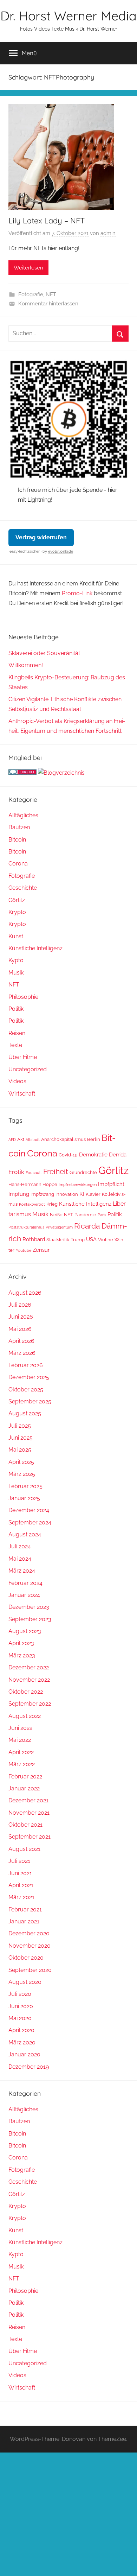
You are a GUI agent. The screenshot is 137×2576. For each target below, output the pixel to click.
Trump (78, 1240)
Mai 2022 (20, 1740)
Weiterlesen (28, 268)
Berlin (94, 1139)
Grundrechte (83, 1172)
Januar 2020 (24, 2054)
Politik (16, 1009)
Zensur (41, 1250)
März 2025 (22, 1474)
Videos (17, 1081)
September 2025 (30, 1401)
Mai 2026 (20, 1329)
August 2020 (25, 1982)
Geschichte (23, 888)
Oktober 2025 (26, 1389)
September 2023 (30, 1619)
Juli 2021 (19, 1861)
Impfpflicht (111, 1184)
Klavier (93, 1194)
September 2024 (30, 1522)
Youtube (24, 1250)
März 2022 (22, 1764)
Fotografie (31, 294)
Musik (16, 973)
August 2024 (25, 1534)
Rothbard (34, 1239)
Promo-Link (77, 593)
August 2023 (25, 1631)
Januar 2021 (24, 1921)
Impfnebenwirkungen (78, 1185)
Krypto (17, 912)
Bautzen (19, 827)
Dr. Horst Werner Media (68, 16)
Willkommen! (26, 665)
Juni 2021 (20, 1873)
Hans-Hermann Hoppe (33, 1184)
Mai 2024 (20, 1559)
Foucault (34, 1173)
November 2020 (30, 1946)
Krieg (52, 1204)
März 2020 (22, 2042)
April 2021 (21, 1885)
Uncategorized (28, 1069)
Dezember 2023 (29, 1607)
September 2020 (30, 1970)
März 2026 (22, 1353)
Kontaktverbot (32, 1204)
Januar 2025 (24, 1498)
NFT (51, 294)
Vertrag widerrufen (41, 537)
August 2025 (25, 1413)
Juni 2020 (21, 2006)
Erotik (16, 1172)
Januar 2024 (24, 1595)
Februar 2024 (25, 1583)
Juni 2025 (21, 1438)
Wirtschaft (22, 1094)
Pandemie (85, 1215)
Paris (102, 1215)
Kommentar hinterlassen (48, 304)
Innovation (67, 1194)
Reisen (17, 1033)
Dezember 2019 (29, 2067)
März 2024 (22, 1571)
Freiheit (56, 1172)
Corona (18, 864)
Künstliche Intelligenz (35, 948)
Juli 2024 (20, 1546)
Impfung (19, 1194)
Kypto (16, 960)
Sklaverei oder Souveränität (44, 653)
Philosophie (23, 997)
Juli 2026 (20, 1305)
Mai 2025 (20, 1450)
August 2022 (25, 1716)
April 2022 (21, 1752)
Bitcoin (17, 840)
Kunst (16, 936)
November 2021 (29, 1813)
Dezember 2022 (29, 1667)
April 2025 (21, 1462)
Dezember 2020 (29, 1933)
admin (108, 233)
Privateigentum (59, 1227)
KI (82, 1194)
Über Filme (23, 1057)
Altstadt (33, 1140)
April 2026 (21, 1341)
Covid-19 (68, 1155)
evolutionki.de (61, 551)
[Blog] (61, 773)
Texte (15, 1045)
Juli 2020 (20, 1994)
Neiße (56, 1215)
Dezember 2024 (29, 1510)
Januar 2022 (24, 1788)
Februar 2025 (25, 1486)
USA (91, 1239)
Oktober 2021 (25, 1825)
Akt (21, 1139)
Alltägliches (23, 815)
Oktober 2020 (26, 1958)
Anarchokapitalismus (63, 1139)
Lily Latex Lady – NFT (47, 221)
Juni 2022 (20, 1728)
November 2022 (29, 1680)
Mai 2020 (20, 2018)
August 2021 (24, 1849)
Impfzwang (42, 1194)
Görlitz (17, 900)
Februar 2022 (25, 1776)
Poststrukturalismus (26, 1227)
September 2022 (30, 1704)
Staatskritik (58, 1240)
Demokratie (93, 1154)
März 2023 (22, 1655)
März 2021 (21, 1897)
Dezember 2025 (29, 1377)
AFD (12, 1140)
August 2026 (25, 1293)
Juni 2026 (21, 1317)
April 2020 (21, 2030)
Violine (106, 1240)
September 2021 (30, 1837)
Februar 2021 (25, 1909)
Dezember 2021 (28, 1800)
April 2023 (21, 1643)
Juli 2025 (20, 1426)
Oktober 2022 (26, 1692)
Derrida (118, 1154)
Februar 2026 (26, 1365)
